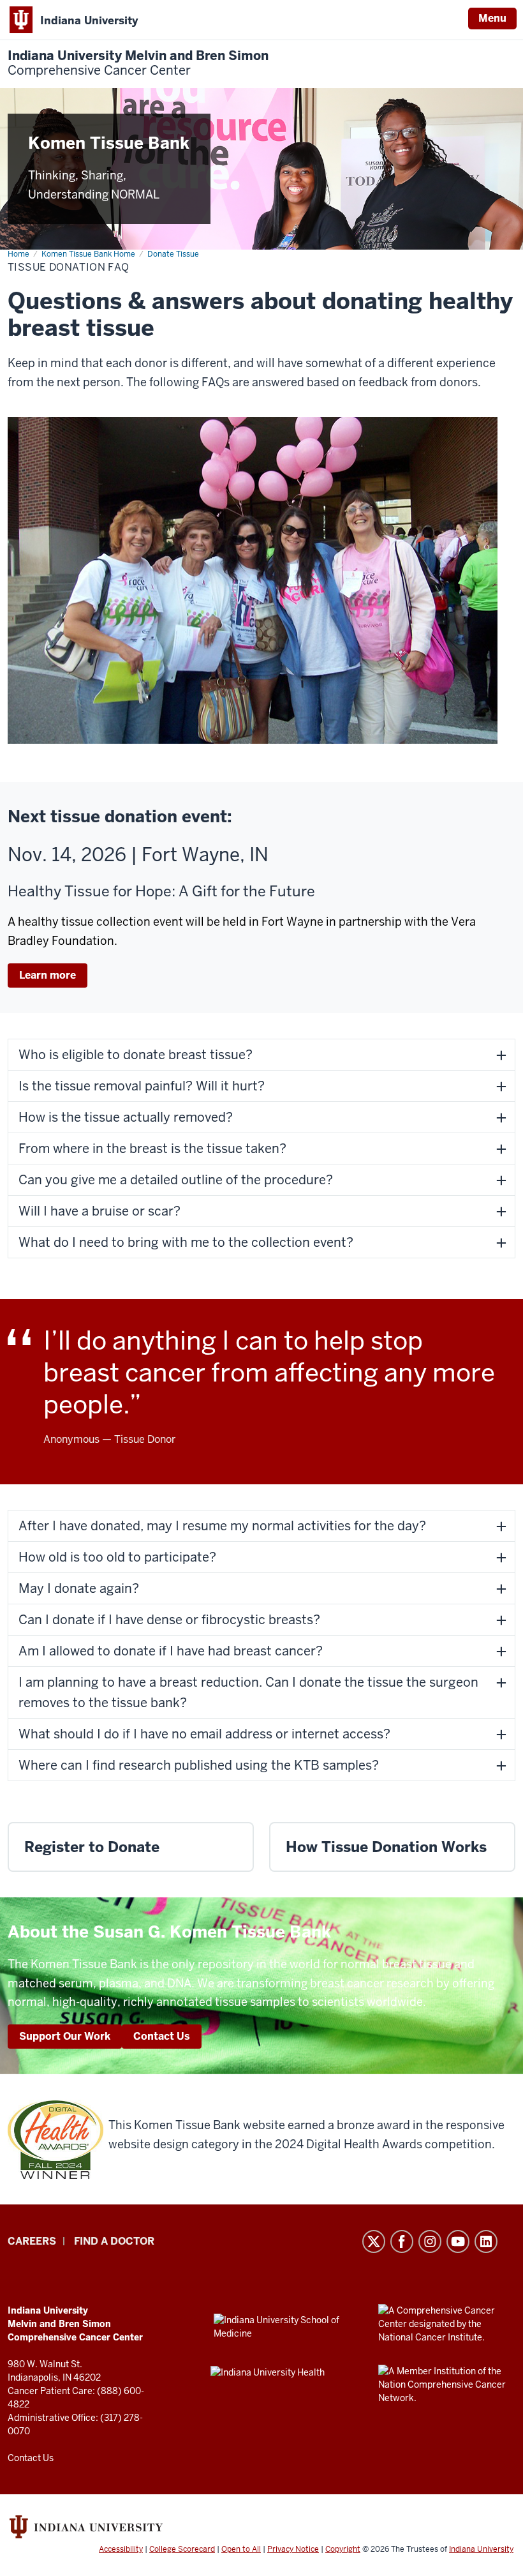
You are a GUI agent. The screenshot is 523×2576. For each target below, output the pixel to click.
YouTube (458, 2241)
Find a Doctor (114, 2241)
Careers (32, 2241)
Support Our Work (65, 2036)
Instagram (430, 2241)
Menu (492, 18)
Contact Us (162, 2036)
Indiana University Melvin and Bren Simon (138, 63)
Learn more (48, 975)
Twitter (374, 2241)
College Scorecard (182, 2549)
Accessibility (121, 2549)
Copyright (343, 2549)
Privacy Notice (293, 2549)
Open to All (241, 2549)
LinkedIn (486, 2241)
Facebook (402, 2241)
